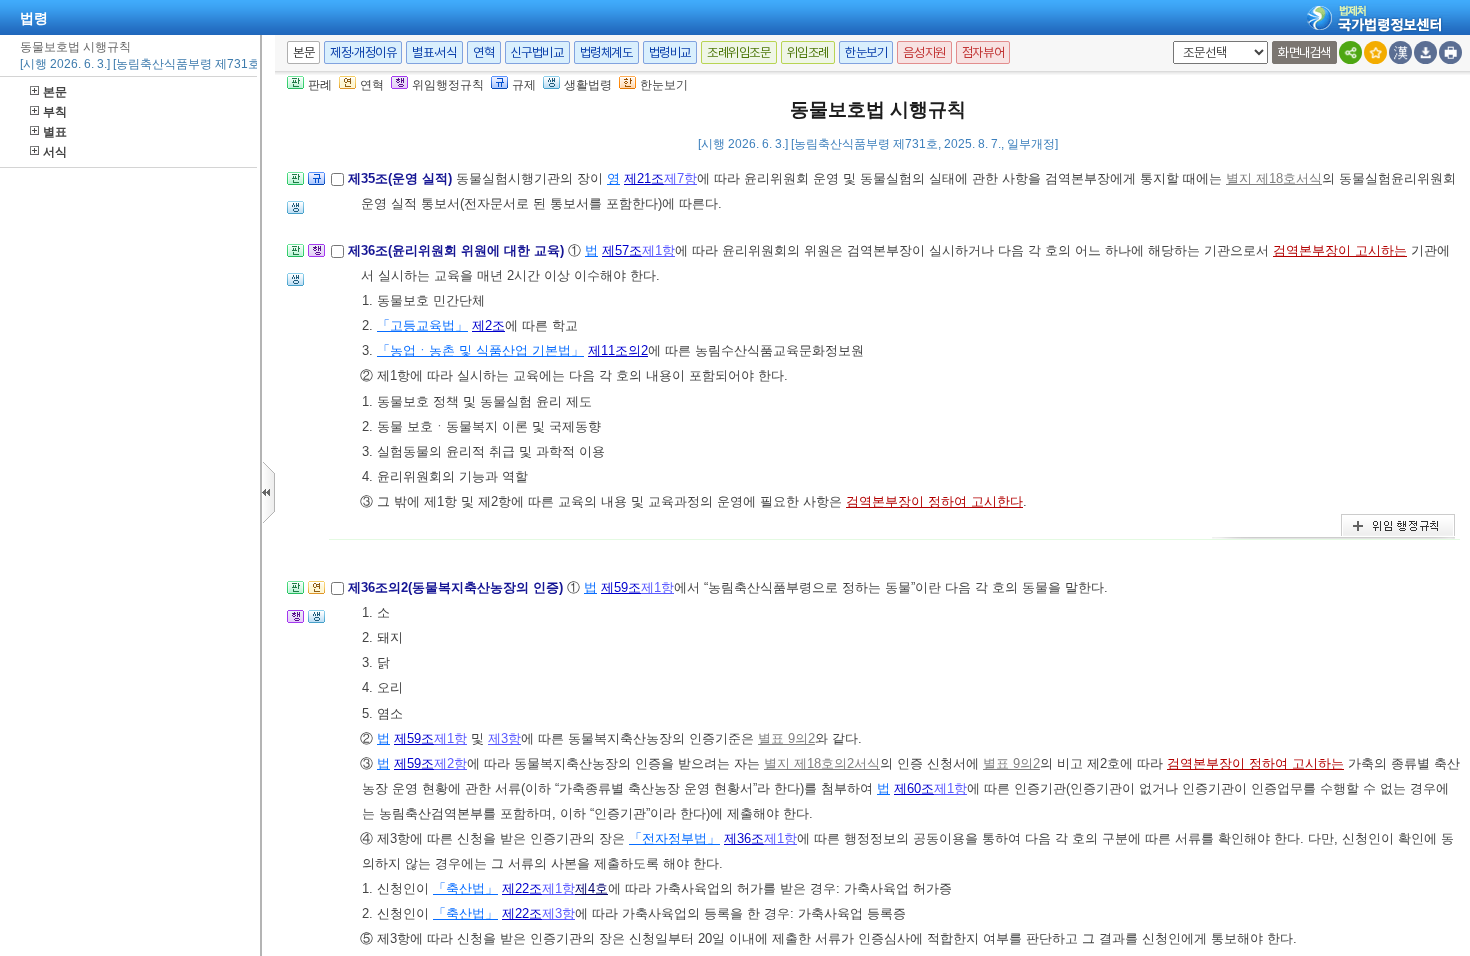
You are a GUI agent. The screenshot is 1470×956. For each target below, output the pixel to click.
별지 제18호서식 (1274, 178)
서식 (55, 152)
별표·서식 (434, 52)
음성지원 (924, 52)
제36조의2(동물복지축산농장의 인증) (457, 587)
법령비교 (670, 52)
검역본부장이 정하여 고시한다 (934, 501)
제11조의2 (618, 350)
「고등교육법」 (422, 325)
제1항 (658, 250)
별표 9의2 (786, 738)
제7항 (680, 178)
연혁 (483, 52)
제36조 (744, 838)
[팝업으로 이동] (295, 213)
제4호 (591, 888)
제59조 (621, 587)
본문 (55, 92)
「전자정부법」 (674, 838)
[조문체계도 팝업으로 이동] (295, 184)
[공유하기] (1350, 52)
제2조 (488, 325)
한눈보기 (866, 52)
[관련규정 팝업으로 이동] (316, 184)
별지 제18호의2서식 (822, 763)
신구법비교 (537, 52)
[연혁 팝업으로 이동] (316, 593)
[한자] (1400, 52)
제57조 (622, 250)
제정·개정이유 (363, 52)
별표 (55, 132)
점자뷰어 (983, 52)
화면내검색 (1304, 52)
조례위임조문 (739, 52)
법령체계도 (606, 52)
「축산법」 (465, 888)
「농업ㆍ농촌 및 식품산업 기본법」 (480, 350)
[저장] (1425, 52)
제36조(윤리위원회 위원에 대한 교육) (458, 250)
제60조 (914, 788)
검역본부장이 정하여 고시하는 (1255, 763)
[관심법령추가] (1375, 52)
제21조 (644, 178)
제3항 (504, 738)
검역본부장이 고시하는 (1340, 250)
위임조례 (808, 52)
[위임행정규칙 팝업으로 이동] (316, 256)
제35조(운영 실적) (402, 178)
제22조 (522, 888)
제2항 (450, 763)
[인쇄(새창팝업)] (1450, 52)
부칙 (55, 112)
